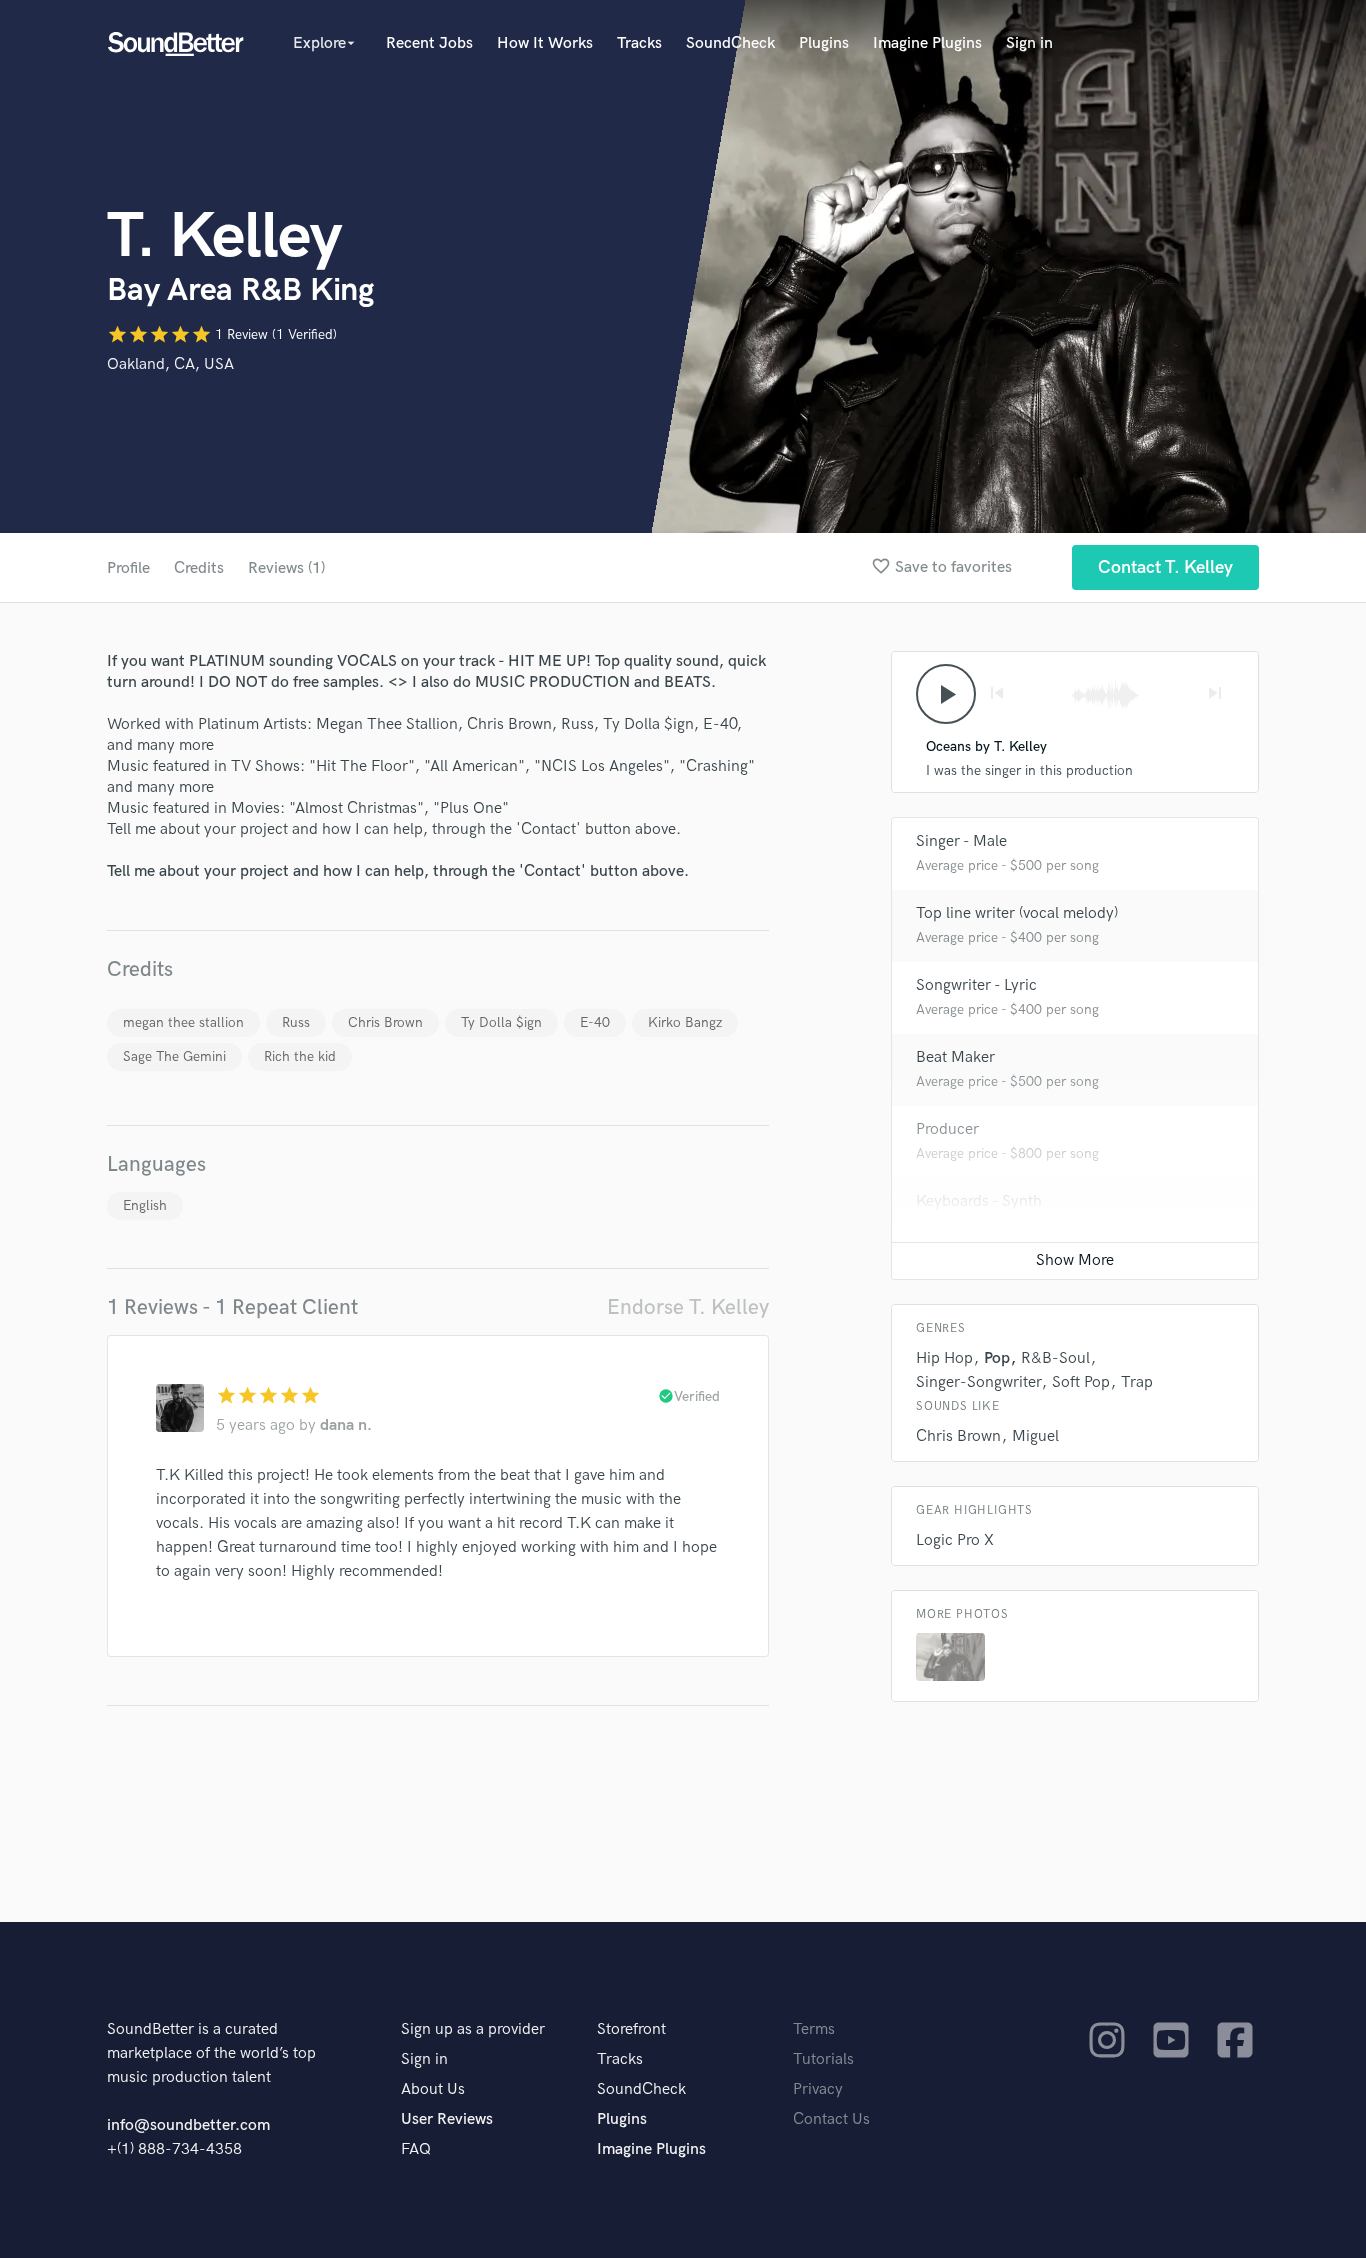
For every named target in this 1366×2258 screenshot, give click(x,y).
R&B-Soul (1055, 1358)
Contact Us (831, 2119)
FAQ (416, 2149)
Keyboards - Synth (979, 1201)
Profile (128, 568)
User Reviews (447, 2119)
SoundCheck (730, 43)
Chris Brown (385, 1022)
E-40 (595, 1022)
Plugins (824, 43)
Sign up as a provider (473, 2029)
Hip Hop (944, 1358)
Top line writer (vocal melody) (1017, 913)
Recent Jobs (429, 43)
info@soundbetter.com (188, 2125)
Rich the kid (300, 1056)
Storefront (631, 2029)
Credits (199, 568)
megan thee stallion (183, 1022)
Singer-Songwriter (978, 1382)
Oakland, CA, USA (170, 364)
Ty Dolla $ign (501, 1022)
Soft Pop (1081, 1382)
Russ (296, 1022)
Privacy (818, 2089)
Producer (947, 1129)
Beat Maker (955, 1057)
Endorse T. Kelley (688, 1307)
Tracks (639, 43)
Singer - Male (961, 841)
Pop (997, 1358)
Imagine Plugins (927, 43)
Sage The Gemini (174, 1056)
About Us (433, 2089)
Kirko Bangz (685, 1022)
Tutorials (823, 2059)
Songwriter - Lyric (976, 985)
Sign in (1029, 43)
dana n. (346, 1425)
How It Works (545, 43)
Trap (1137, 1382)
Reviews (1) (286, 568)
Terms (814, 2029)
